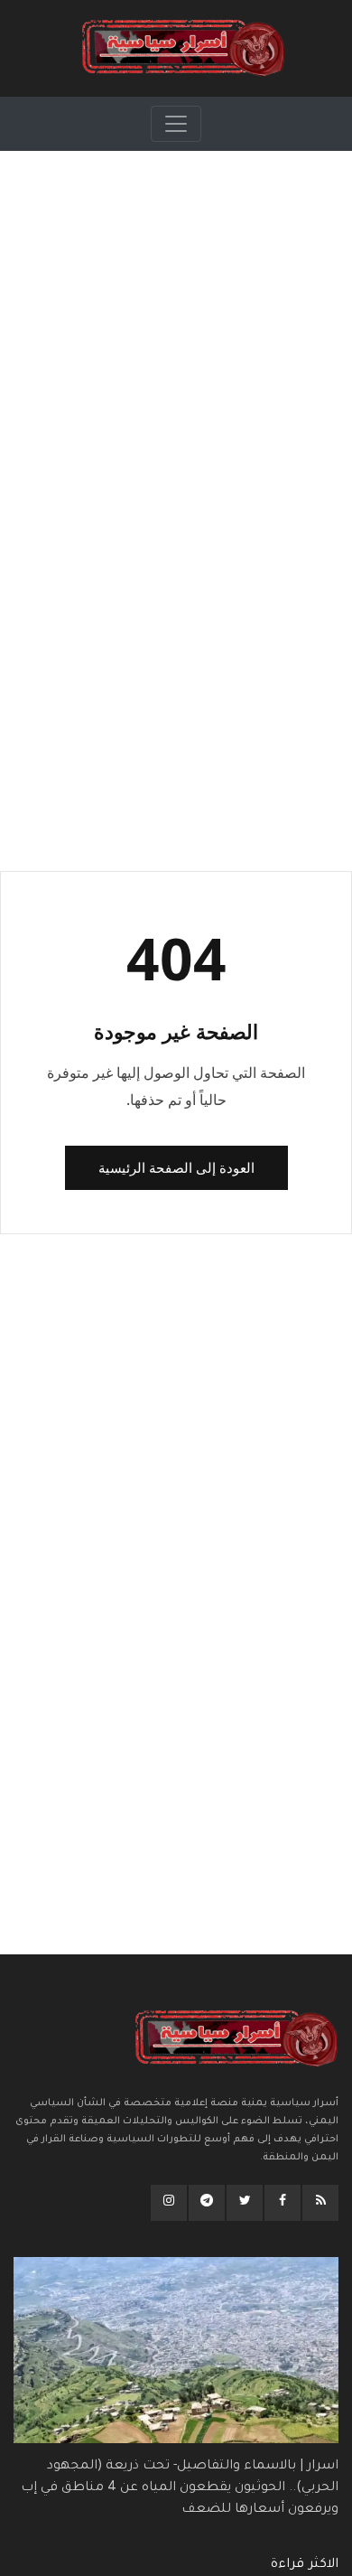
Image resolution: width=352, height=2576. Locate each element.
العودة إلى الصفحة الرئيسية (176, 1167)
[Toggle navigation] (176, 124)
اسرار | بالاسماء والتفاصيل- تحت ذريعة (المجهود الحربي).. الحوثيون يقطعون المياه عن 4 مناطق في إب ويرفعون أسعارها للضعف (180, 2488)
